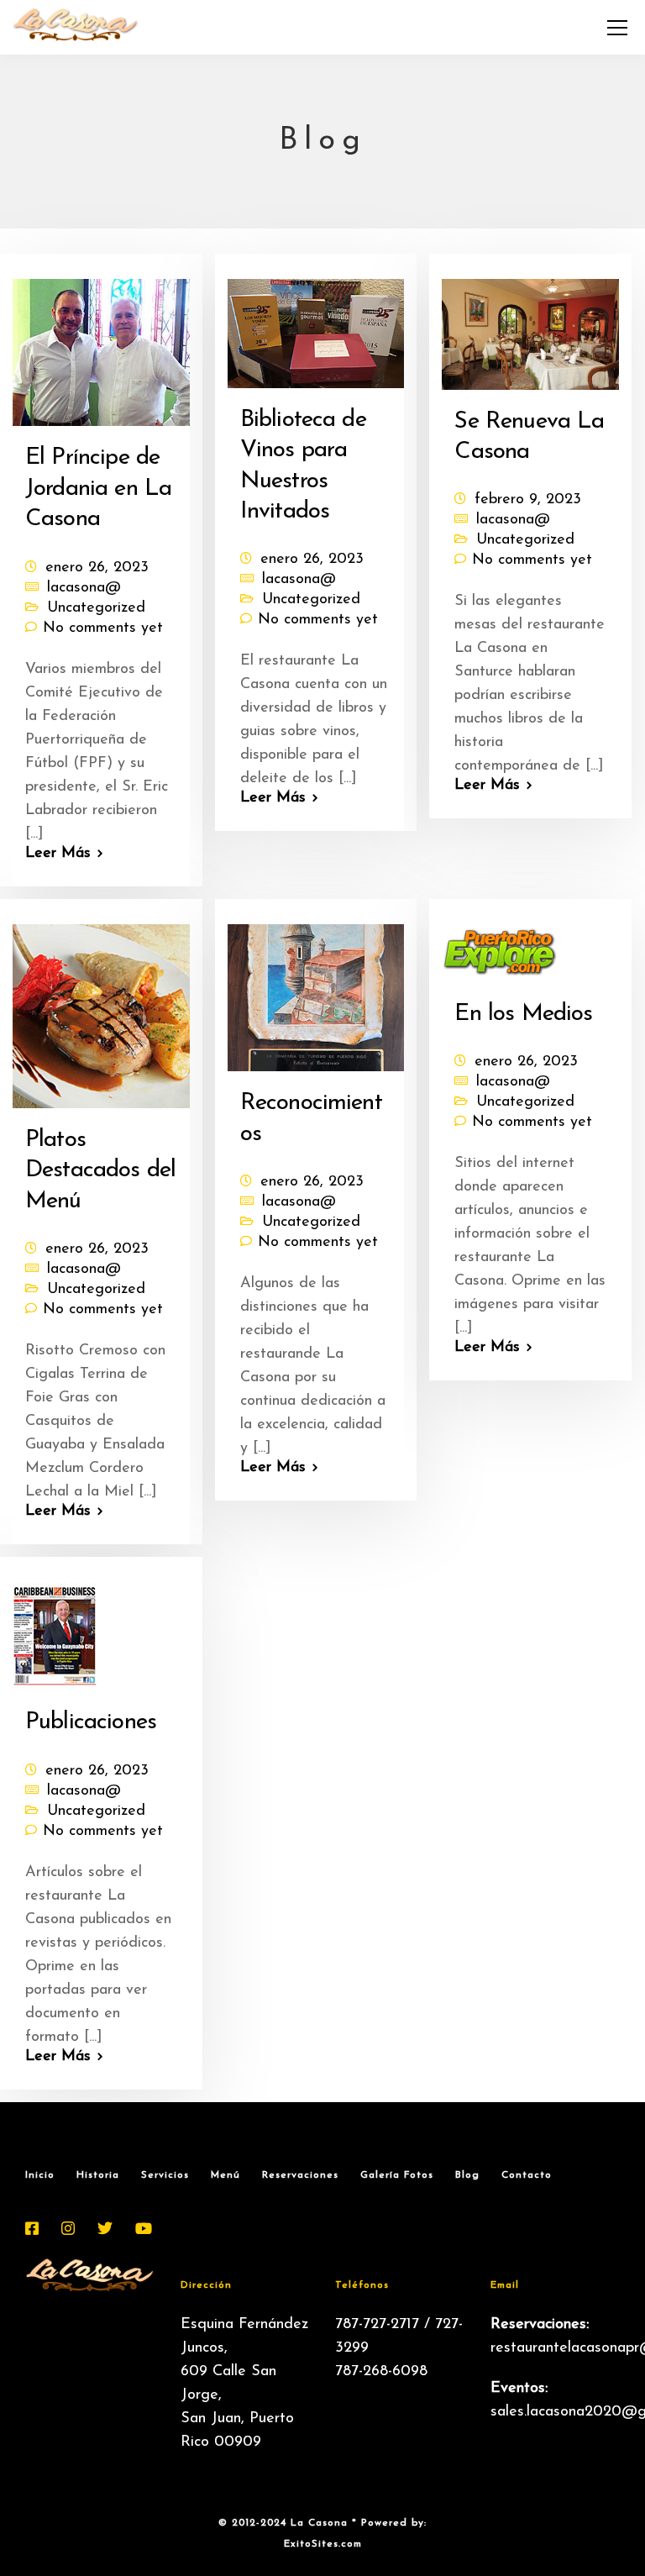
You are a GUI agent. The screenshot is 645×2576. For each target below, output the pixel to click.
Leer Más (58, 854)
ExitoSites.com (323, 2544)
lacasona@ (84, 588)
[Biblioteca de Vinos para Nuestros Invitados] (316, 327)
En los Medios (523, 1014)
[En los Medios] (501, 946)
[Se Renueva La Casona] (530, 328)
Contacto (527, 2175)
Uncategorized (96, 608)
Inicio (40, 2175)
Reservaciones (300, 2175)
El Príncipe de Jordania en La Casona (98, 489)
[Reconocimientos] (316, 991)
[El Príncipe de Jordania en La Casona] (101, 346)
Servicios (165, 2175)
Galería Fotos (397, 2175)
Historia (98, 2175)
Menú (225, 2175)
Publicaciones (91, 1722)
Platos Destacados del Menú (100, 1171)
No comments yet (103, 628)
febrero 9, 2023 (528, 500)
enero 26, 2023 (97, 568)
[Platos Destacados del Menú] (101, 1009)
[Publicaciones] (55, 1630)
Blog (467, 2175)
